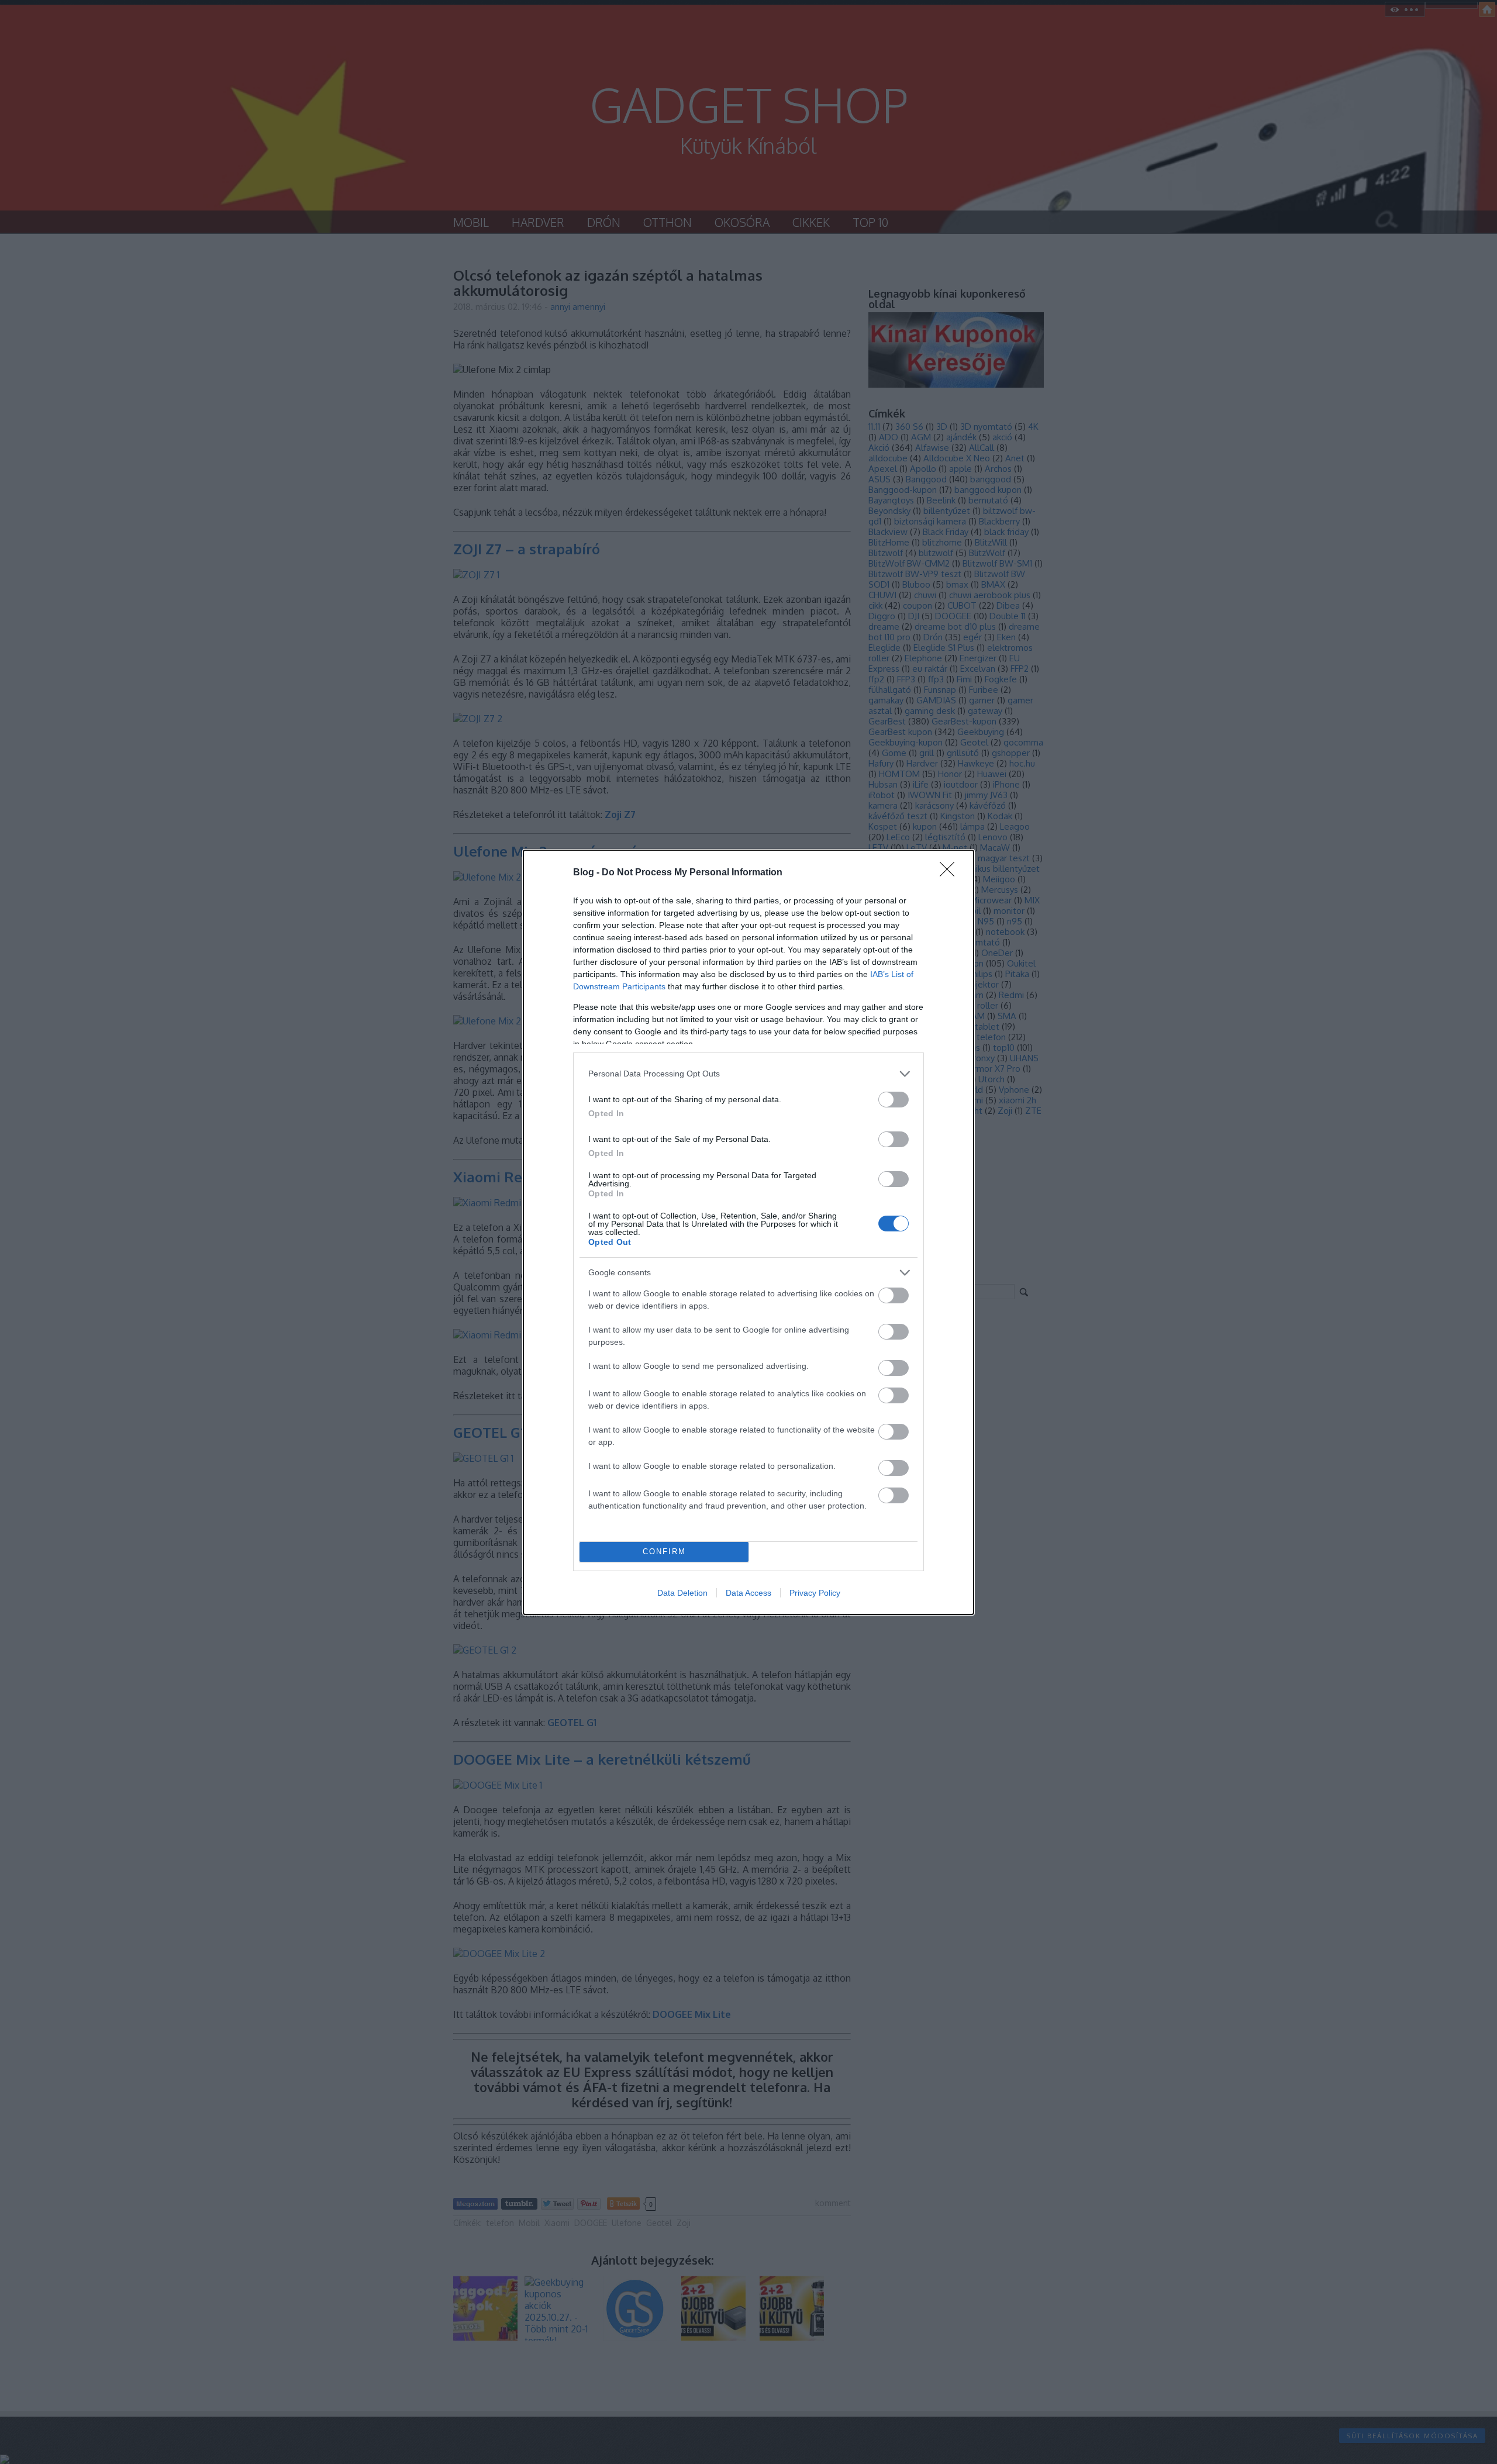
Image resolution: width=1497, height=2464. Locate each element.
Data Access (748, 1593)
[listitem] (748, 1074)
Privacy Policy (815, 1593)
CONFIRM (664, 1552)
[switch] (894, 1100)
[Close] (951, 873)
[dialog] (748, 1232)
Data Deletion (682, 1593)
